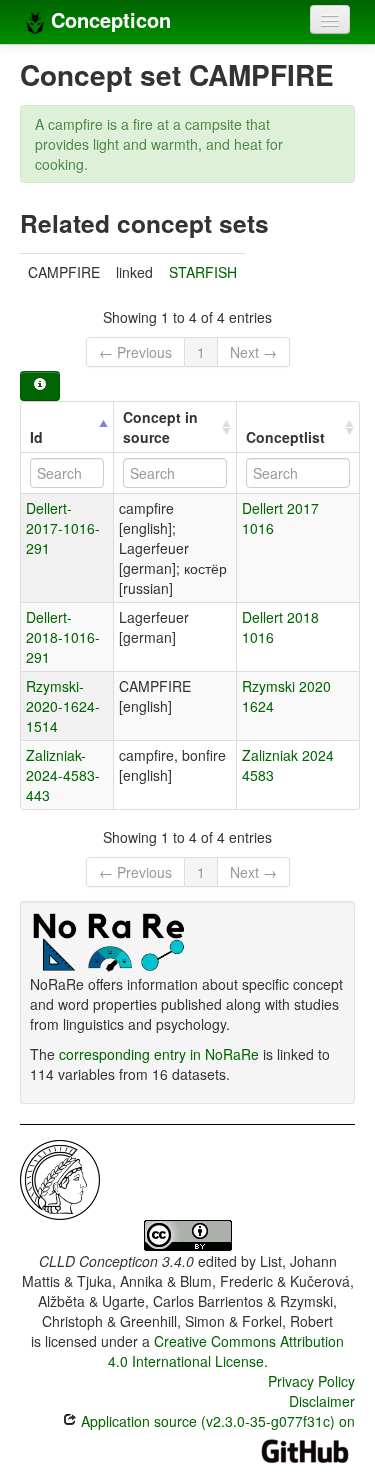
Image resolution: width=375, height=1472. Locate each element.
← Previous (135, 352)
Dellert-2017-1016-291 (63, 528)
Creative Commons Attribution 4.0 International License (226, 1351)
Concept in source (160, 427)
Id (36, 437)
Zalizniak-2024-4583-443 (63, 775)
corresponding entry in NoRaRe (159, 1054)
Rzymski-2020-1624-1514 (63, 706)
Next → (253, 352)
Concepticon (108, 19)
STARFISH (203, 272)
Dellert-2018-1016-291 (63, 637)
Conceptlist (285, 437)
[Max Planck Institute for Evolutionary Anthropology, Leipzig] (60, 1178)
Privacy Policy (311, 1381)
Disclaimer (322, 1401)
